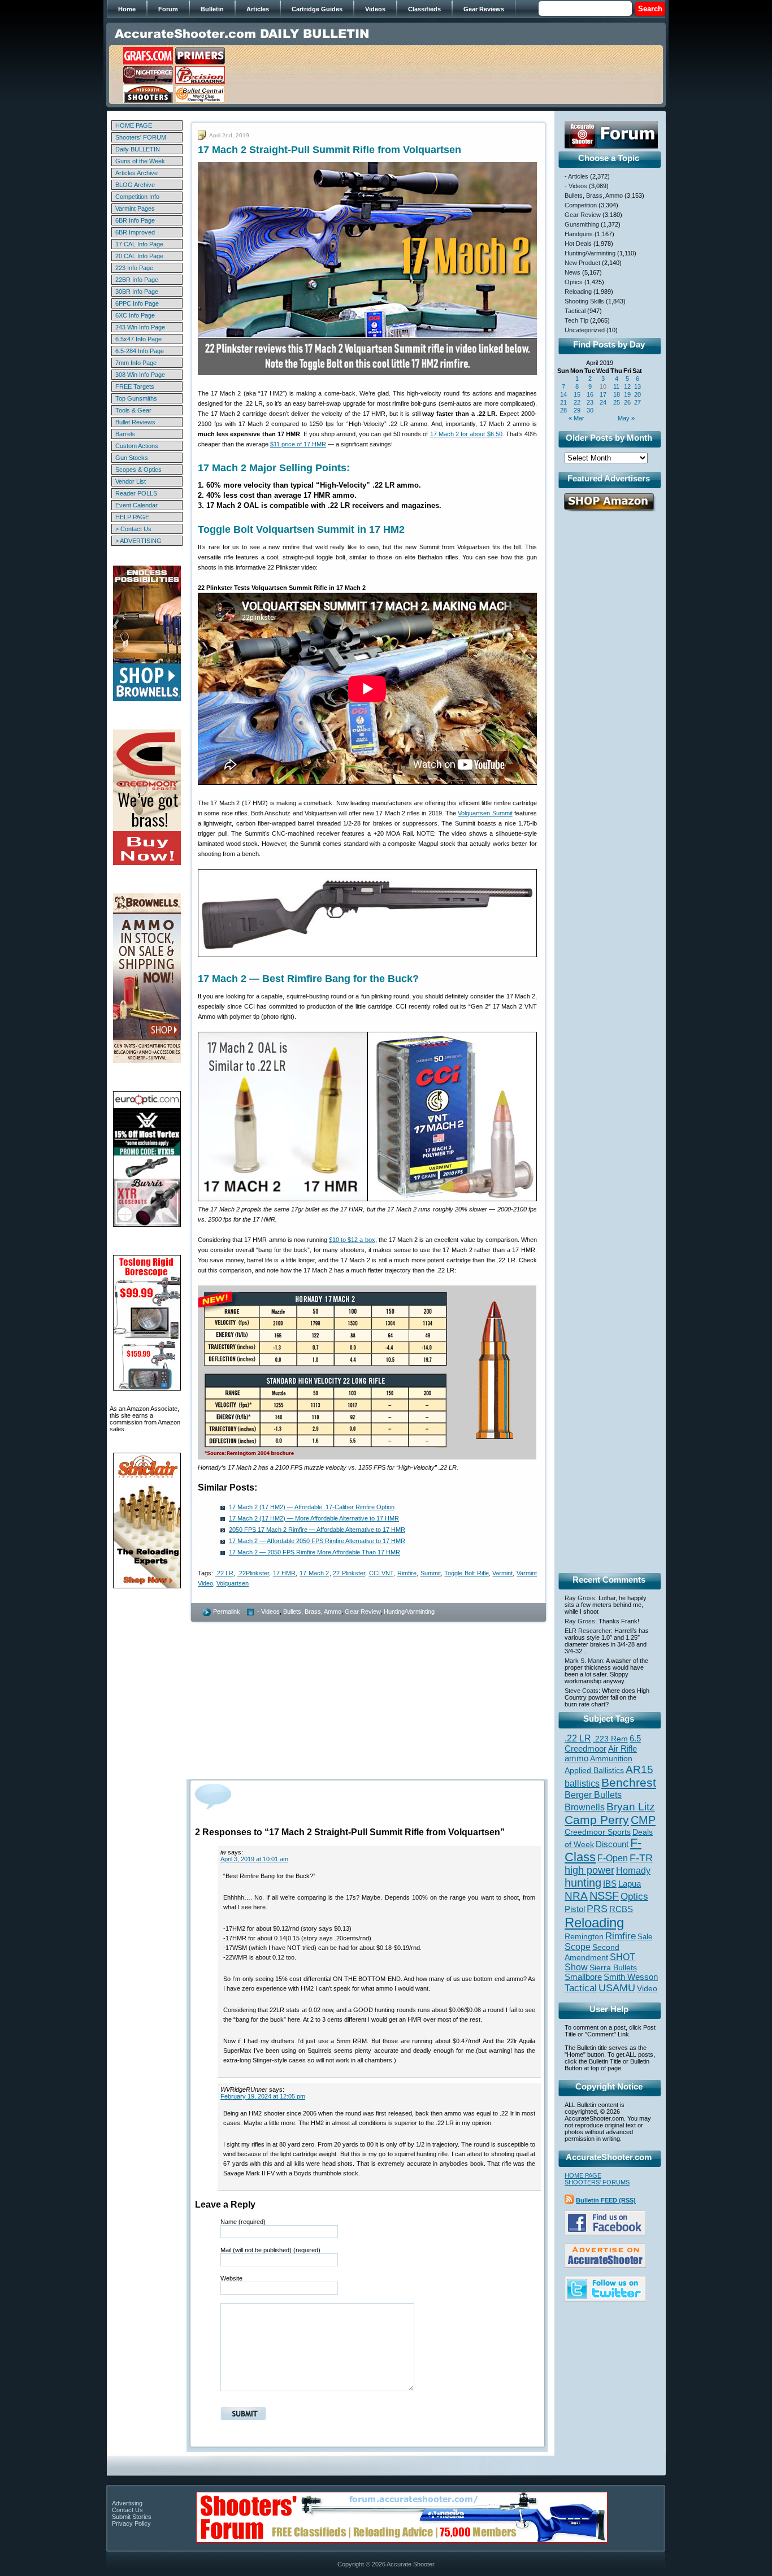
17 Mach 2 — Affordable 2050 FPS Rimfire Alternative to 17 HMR (317, 1541)
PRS (597, 1908)
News (573, 272)
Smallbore (583, 1977)
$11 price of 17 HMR (298, 444)
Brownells (585, 1807)
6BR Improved (135, 232)
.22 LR (225, 1573)
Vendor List (131, 481)
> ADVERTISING (138, 541)
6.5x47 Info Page (138, 339)
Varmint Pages (135, 208)
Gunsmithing (582, 224)
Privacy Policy (131, 2523)
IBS (610, 1884)
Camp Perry (597, 1820)
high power (589, 1870)
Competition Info (137, 197)
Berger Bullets (593, 1795)
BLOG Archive (135, 185)
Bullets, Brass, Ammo (312, 1611)
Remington (584, 1936)
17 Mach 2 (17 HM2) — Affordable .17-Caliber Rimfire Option (312, 1507)
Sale (645, 1937)
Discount (612, 1844)
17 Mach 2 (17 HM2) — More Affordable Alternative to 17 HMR (314, 1518)
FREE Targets (135, 386)
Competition (581, 205)
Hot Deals (578, 244)
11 (616, 386)
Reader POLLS (136, 493)
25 (617, 402)
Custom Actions (137, 446)
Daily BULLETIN (138, 149)
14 (563, 394)
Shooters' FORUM (141, 137)
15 (577, 394)
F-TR (641, 1858)
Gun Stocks (132, 458)
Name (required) (243, 2222)
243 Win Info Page (140, 327)
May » (626, 418)
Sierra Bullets (613, 1967)
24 (603, 402)
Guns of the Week (140, 161)
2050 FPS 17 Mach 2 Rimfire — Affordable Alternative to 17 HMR (317, 1530)
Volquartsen (233, 1583)
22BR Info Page (137, 280)
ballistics (582, 1784)
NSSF (604, 1896)
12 (627, 386)
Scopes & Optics (138, 470)
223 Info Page (134, 268)
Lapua (630, 1884)
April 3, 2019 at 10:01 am (254, 1859)
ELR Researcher (588, 1631)
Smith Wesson (631, 1977)
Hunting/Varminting (409, 1611)
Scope (578, 1947)
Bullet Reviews (135, 422)
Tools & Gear (133, 410)
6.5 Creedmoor (603, 1743)
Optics (574, 282)
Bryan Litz (631, 1806)
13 (637, 386)
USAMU (617, 1988)
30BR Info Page (137, 292)
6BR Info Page (135, 220)
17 (603, 394)
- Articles (576, 176)
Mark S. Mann (584, 1661)
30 (590, 410)
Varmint (502, 1573)
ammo (576, 1758)
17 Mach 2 (314, 1573)
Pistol (575, 1909)
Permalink (227, 1611)
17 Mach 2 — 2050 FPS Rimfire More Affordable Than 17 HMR (315, 1552)
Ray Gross (580, 1598)
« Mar (576, 418)
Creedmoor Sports (598, 1832)
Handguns (579, 234)
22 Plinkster (349, 1573)
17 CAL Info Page (139, 244)
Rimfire (407, 1573)
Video (647, 1989)
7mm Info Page (136, 363)
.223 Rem (610, 1739)
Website (231, 2278)
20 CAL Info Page (139, 256)
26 (627, 402)
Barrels (125, 434)
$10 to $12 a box (352, 1240)
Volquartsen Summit (485, 813)
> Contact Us (133, 529)
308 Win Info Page (140, 375)
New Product (582, 263)
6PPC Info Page (137, 303)
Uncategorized (585, 330)
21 (563, 402)
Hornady (633, 1871)
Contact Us (127, 2510)
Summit (431, 1573)
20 (637, 394)
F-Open (613, 1858)
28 (563, 410)
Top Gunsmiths (136, 398)
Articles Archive (136, 173)
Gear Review (363, 1611)
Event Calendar (136, 505)
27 (637, 402)
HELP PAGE (132, 517)
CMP (643, 1820)
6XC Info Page (135, 315)
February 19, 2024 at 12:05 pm (263, 2096)
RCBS (621, 1909)
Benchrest (629, 1782)
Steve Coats (582, 1691)
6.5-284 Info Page (140, 351)
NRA (576, 1896)
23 (590, 402)
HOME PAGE (134, 125)
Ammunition (611, 1758)
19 (627, 394)
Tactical (575, 311)
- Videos (268, 1611)
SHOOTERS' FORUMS (597, 2182)
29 (577, 410)
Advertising (127, 2503)
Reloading (578, 292)
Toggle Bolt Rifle (466, 1573)
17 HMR (285, 1573)
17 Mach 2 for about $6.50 (466, 434)
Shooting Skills (584, 301)
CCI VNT (381, 1573)
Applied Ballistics (594, 1770)
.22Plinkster (253, 1573)
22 (577, 402)
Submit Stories (132, 2517)
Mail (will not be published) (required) (270, 2250)
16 (590, 394)
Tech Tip (576, 320)
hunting (583, 1883)
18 (617, 394)
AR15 (639, 1769)
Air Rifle (623, 1749)
